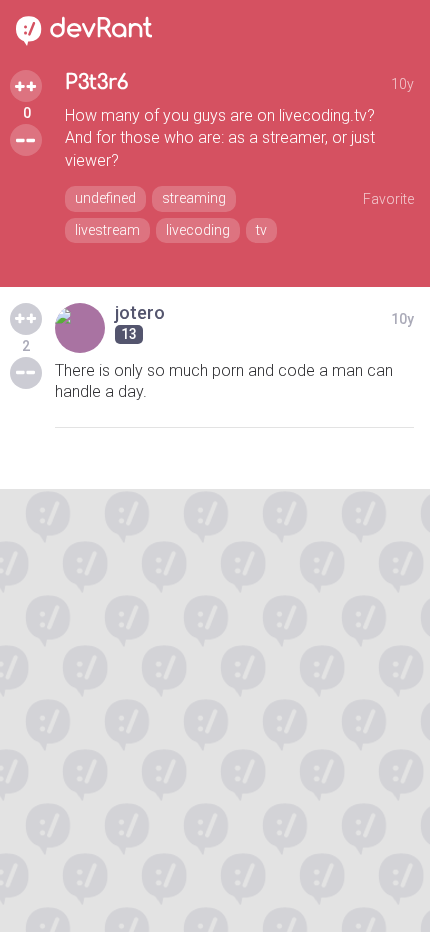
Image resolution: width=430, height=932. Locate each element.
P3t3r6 (96, 82)
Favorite (388, 199)
